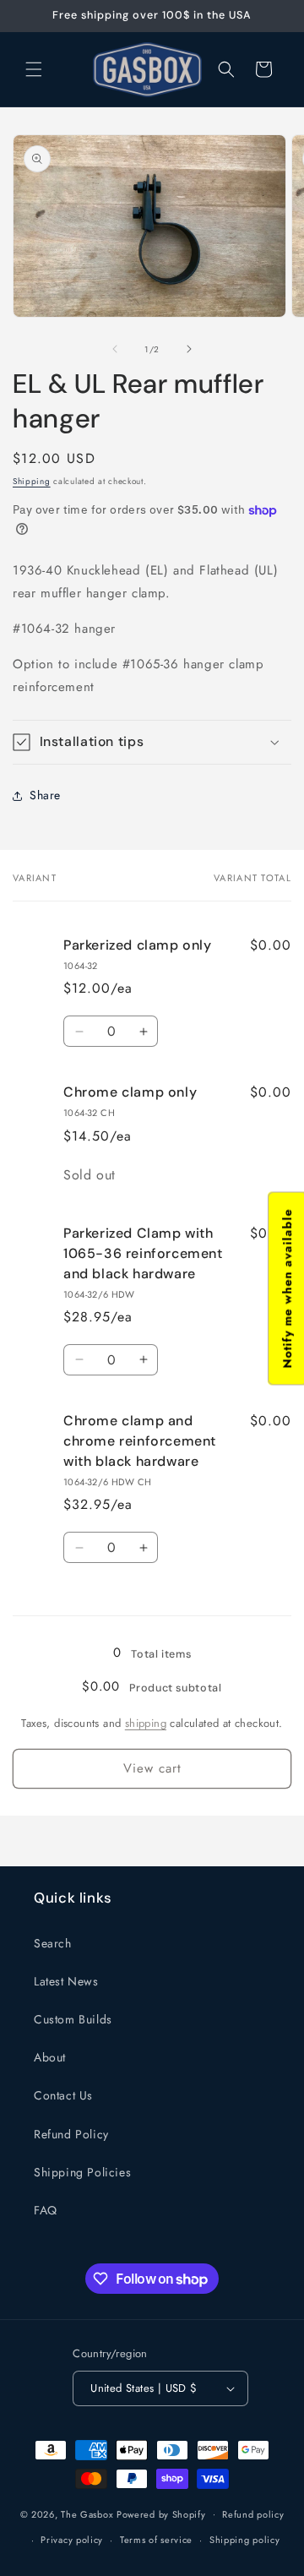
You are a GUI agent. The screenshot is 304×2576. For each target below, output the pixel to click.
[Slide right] (189, 349)
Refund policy (253, 2514)
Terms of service (156, 2540)
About (50, 2057)
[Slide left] (115, 349)
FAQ (46, 2210)
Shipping (32, 481)
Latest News (66, 1981)
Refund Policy (71, 2134)
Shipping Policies (82, 2172)
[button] (34, 69)
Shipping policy (245, 2540)
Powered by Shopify (161, 2513)
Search (53, 1943)
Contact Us (63, 2095)
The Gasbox (87, 2513)
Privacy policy (72, 2540)
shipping (146, 1723)
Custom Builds (73, 2019)
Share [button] (45, 795)
